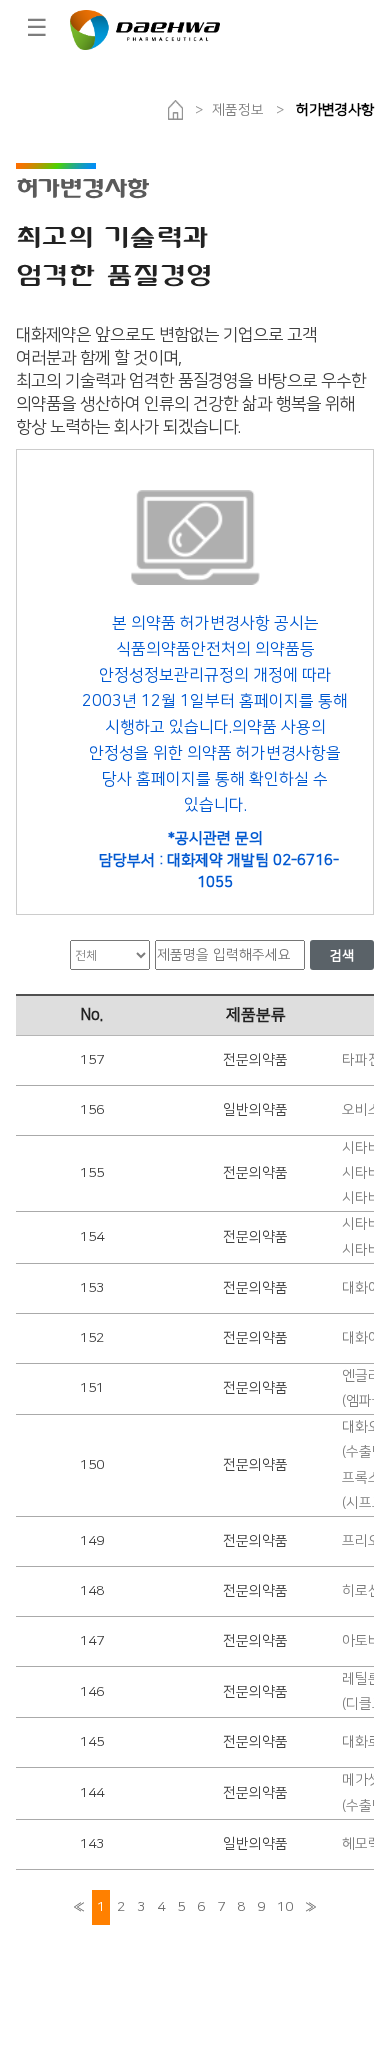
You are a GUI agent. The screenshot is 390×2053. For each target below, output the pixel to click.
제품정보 (238, 110)
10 (285, 1907)
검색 (342, 956)
